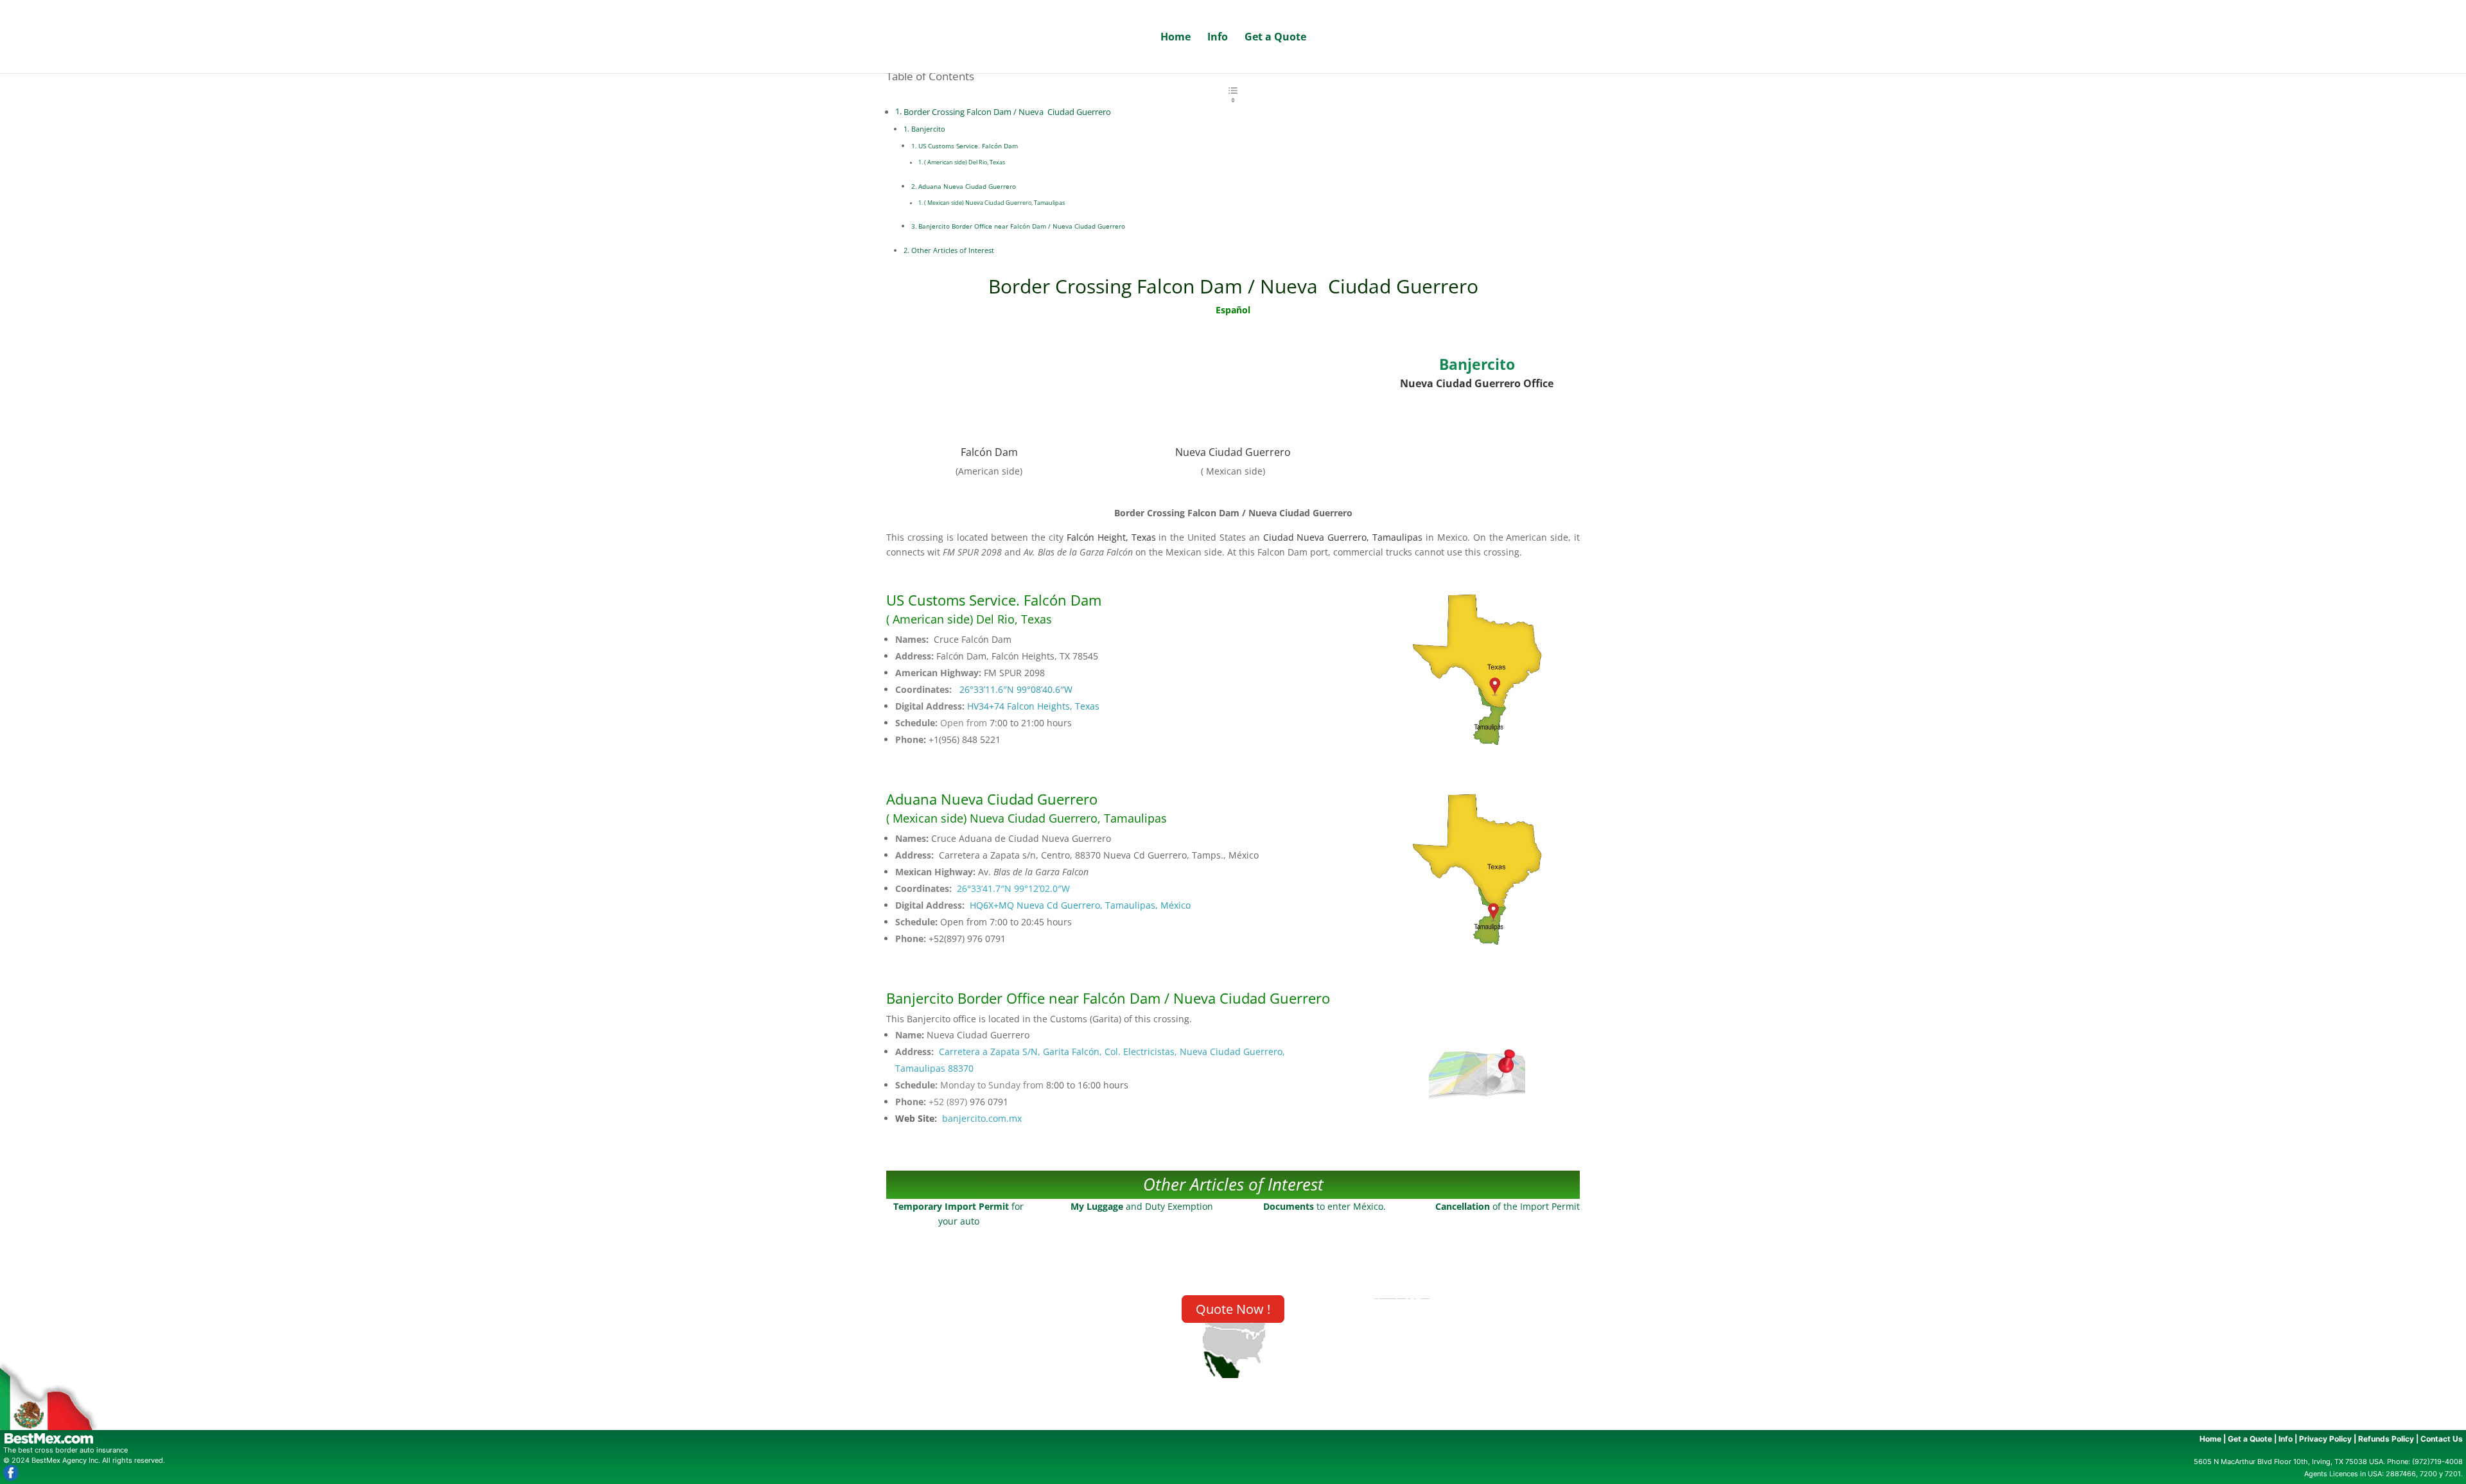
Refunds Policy (2386, 1439)
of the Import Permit (1508, 1206)
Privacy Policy (2325, 1439)
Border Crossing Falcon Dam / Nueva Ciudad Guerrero (1007, 112)
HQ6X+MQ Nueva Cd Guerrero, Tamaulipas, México (1080, 905)
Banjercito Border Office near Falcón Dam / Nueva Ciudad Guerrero (1022, 226)
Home (1176, 38)
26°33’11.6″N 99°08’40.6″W (1016, 689)
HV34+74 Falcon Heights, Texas (1033, 706)
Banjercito (928, 129)
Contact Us (2442, 1439)
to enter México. (1325, 1206)
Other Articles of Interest (953, 250)
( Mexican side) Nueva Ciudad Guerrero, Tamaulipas (994, 203)
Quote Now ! (1233, 1309)
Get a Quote (1275, 38)
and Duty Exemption (1142, 1206)
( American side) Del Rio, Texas (965, 162)
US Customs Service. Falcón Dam (969, 146)
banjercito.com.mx (982, 1118)
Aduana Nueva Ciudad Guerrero (967, 186)
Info (1218, 38)
